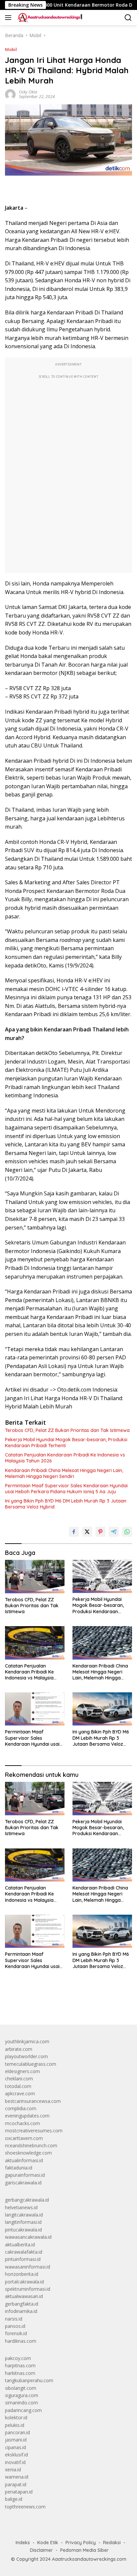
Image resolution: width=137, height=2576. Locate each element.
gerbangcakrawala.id (27, 2200)
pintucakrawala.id (23, 2230)
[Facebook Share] (74, 1532)
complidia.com (21, 2108)
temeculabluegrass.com (31, 2064)
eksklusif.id (16, 2455)
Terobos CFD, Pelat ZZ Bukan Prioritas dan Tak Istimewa (67, 1430)
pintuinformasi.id (23, 2259)
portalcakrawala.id (24, 2282)
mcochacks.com (22, 2123)
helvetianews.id (21, 2207)
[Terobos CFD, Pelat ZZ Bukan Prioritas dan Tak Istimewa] (35, 1577)
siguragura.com (22, 2395)
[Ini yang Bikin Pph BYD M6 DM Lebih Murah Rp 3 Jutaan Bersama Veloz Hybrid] (102, 1709)
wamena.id (17, 2477)
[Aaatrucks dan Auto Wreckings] (49, 18)
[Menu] (9, 18)
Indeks (23, 2543)
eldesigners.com (22, 2071)
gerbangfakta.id (22, 2304)
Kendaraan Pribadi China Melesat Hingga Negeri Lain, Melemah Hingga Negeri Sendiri (64, 1473)
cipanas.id (15, 2447)
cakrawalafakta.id (24, 2252)
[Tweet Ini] (87, 1532)
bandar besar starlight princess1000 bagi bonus (56, 2004)
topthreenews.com (25, 2507)
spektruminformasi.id (28, 2289)
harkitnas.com (20, 2373)
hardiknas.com (21, 2341)
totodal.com (18, 2086)
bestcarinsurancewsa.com (33, 2101)
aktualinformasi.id (24, 2160)
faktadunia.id (19, 2168)
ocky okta (28, 92)
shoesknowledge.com (28, 2153)
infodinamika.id (21, 2311)
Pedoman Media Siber (84, 2550)
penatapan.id (19, 2492)
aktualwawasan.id (24, 2296)
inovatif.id (15, 2462)
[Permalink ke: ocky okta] (10, 94)
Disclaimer (41, 2550)
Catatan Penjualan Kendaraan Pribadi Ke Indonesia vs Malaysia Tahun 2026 (65, 1458)
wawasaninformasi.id (28, 2267)
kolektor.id (16, 2417)
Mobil (11, 49)
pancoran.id (17, 2432)
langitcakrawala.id (24, 2215)
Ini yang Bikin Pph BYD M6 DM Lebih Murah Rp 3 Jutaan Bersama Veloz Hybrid (66, 1504)
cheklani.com (19, 2079)
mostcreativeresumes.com (34, 2131)
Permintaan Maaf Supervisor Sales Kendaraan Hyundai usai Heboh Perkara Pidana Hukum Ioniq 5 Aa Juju (66, 1489)
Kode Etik (48, 2543)
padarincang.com (23, 2410)
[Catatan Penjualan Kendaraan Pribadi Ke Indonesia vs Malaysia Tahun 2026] (35, 1643)
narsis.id (14, 2319)
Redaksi (112, 2543)
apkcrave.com (20, 2093)
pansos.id (15, 2326)
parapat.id (16, 2484)
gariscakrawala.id (23, 2183)
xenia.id (13, 2469)
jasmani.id (16, 2440)
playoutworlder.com (26, 2056)
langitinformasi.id (23, 2222)
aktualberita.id (20, 2245)
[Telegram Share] (114, 1532)
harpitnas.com (20, 2365)
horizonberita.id (22, 2274)
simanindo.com (21, 2403)
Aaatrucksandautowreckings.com (89, 2559)
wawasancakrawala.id (28, 2237)
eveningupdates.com (27, 2116)
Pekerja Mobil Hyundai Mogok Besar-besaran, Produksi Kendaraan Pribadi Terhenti (66, 1443)
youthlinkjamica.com (27, 2041)
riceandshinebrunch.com (31, 2145)
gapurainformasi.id (25, 2175)
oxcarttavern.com (24, 2138)
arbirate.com (19, 2049)
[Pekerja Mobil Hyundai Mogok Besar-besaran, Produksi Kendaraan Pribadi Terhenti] (102, 1576)
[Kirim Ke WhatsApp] (127, 1532)
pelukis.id (15, 2425)
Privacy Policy (81, 2543)
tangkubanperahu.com (29, 2380)
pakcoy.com (18, 2358)
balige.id (14, 2499)
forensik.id (16, 2333)
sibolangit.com (21, 2388)
